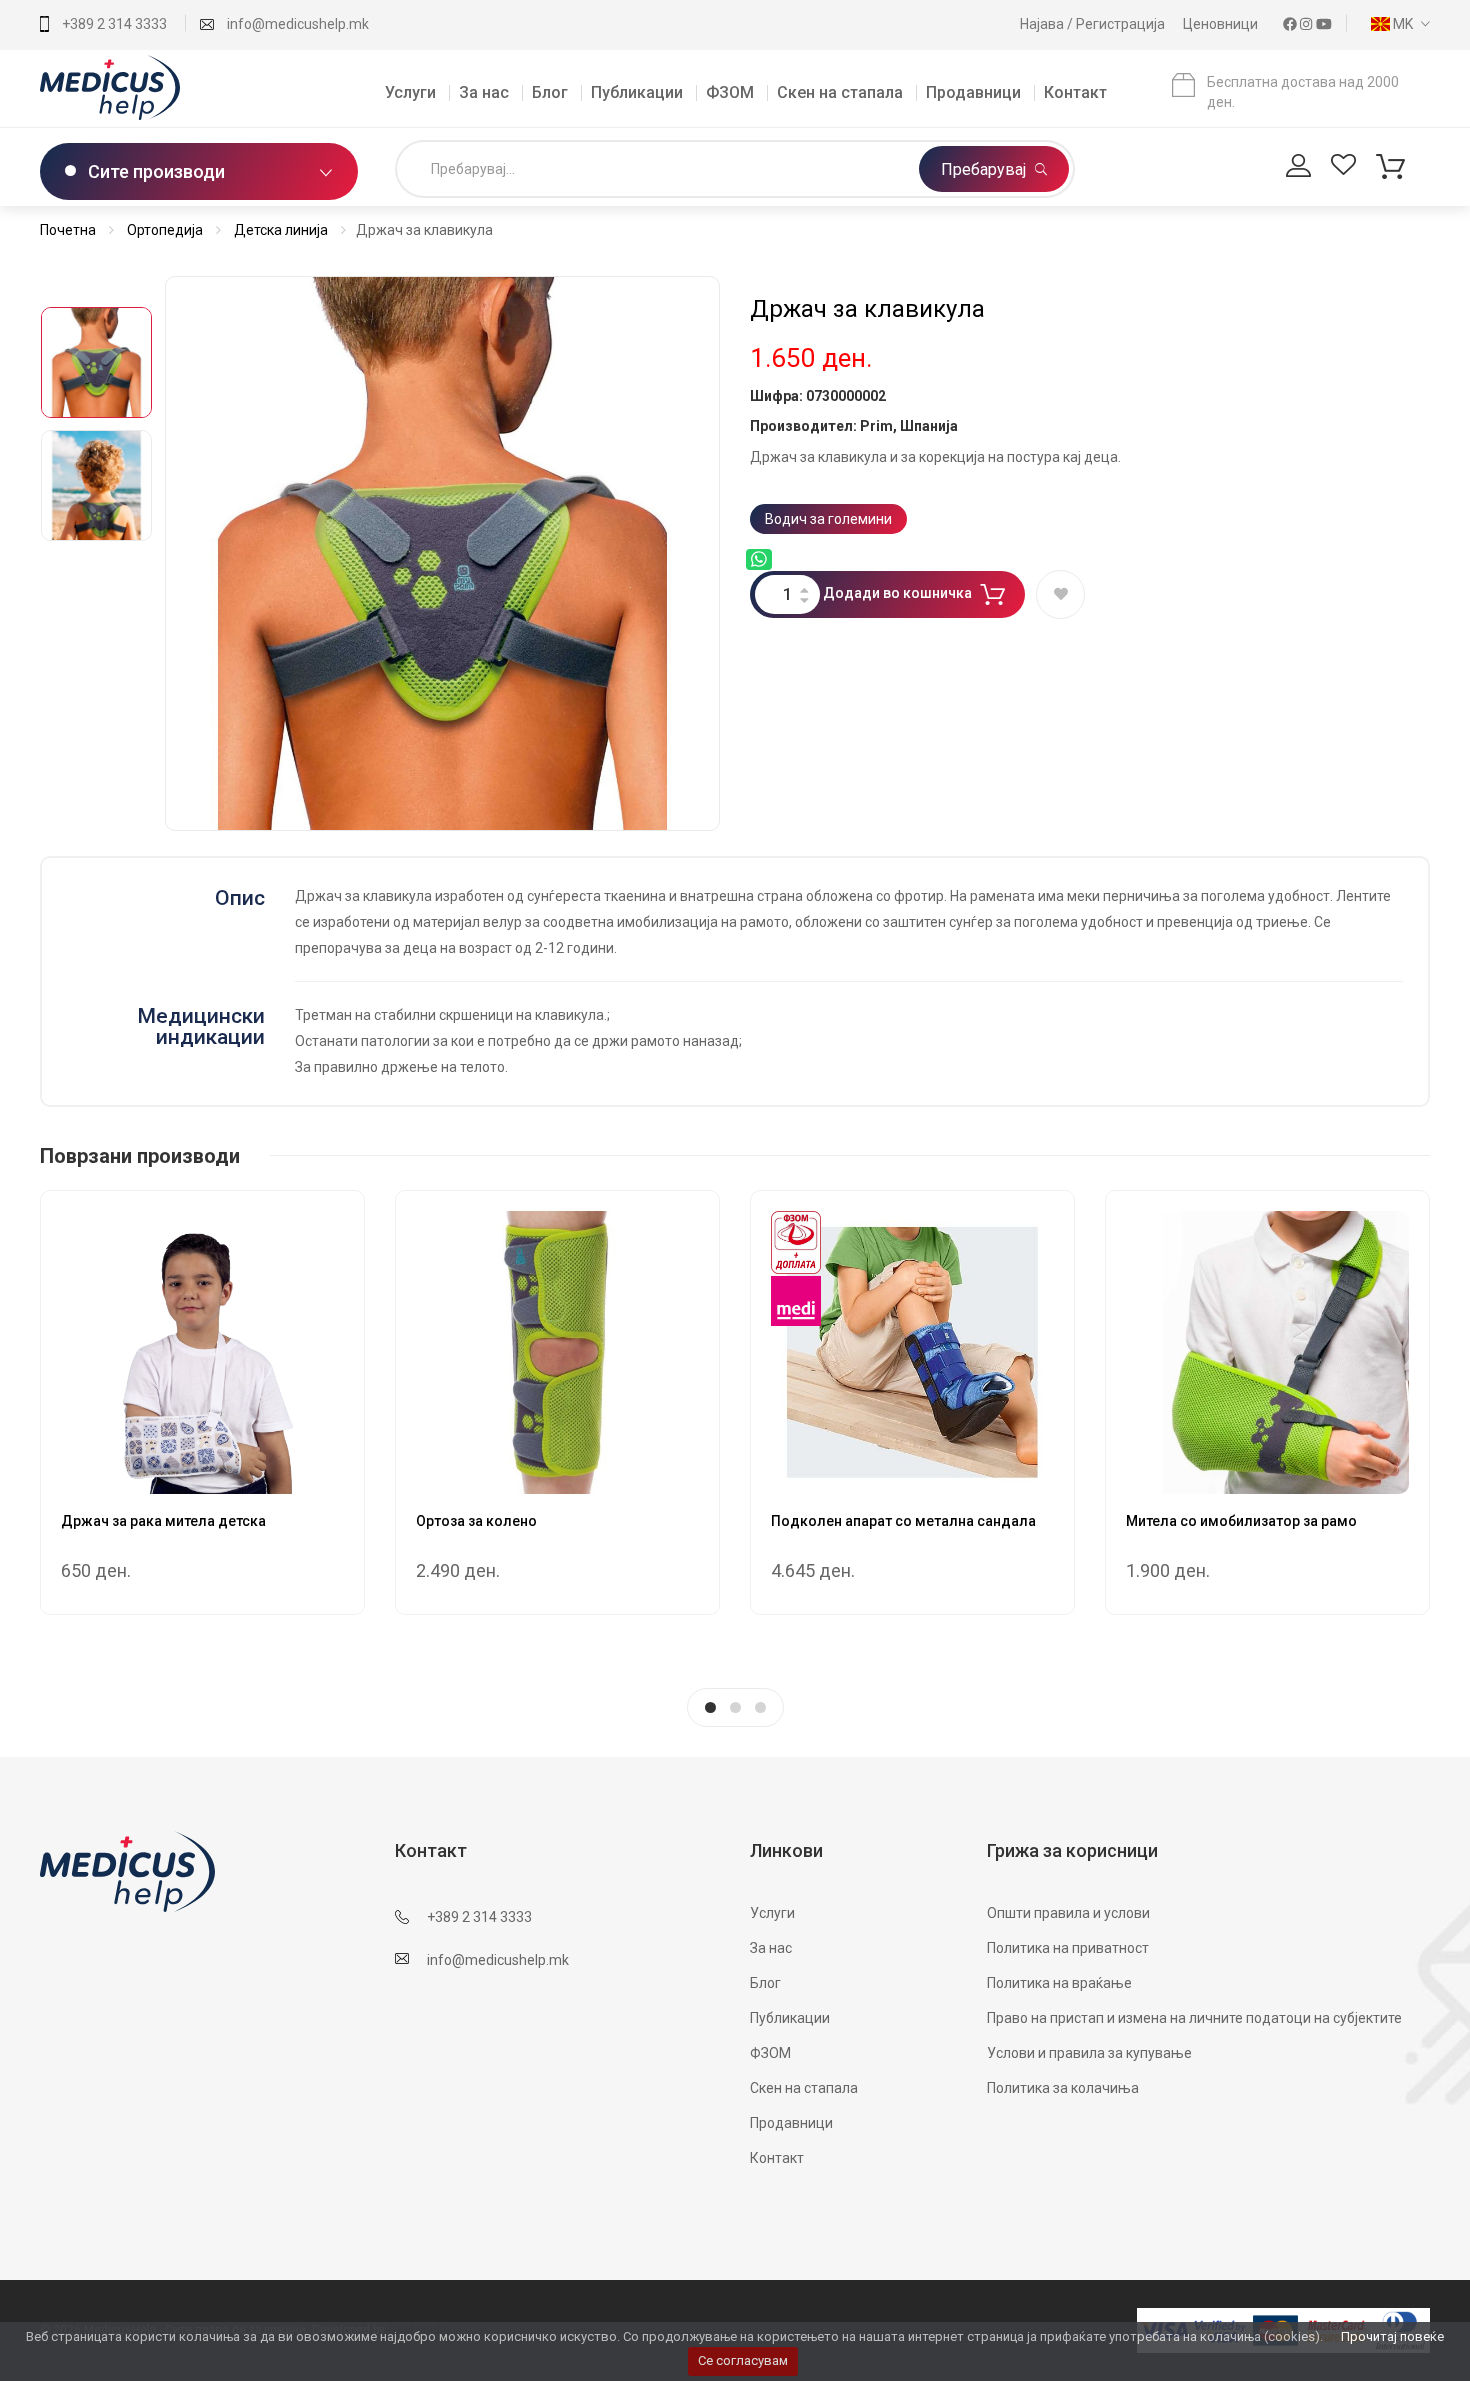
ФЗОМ (730, 92)
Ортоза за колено (476, 1521)
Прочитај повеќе (1392, 2336)
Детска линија (281, 230)
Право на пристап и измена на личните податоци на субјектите (1194, 2018)
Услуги (410, 92)
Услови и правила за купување (1089, 2053)
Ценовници (1222, 24)
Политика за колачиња (1063, 2088)
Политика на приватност (1068, 1948)
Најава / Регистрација (1094, 24)
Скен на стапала (840, 92)
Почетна (68, 230)
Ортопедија (165, 230)
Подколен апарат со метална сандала (903, 1521)
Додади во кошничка (897, 593)
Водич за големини (828, 519)
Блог (550, 92)
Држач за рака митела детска (163, 1521)
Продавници (973, 92)
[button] (1395, 24)
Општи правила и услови (1068, 1913)
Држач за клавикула (867, 309)
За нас (484, 92)
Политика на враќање (1059, 1983)
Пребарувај (985, 169)
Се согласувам (743, 2360)
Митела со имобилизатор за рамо (1241, 1521)
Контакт (1075, 92)
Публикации (637, 92)
